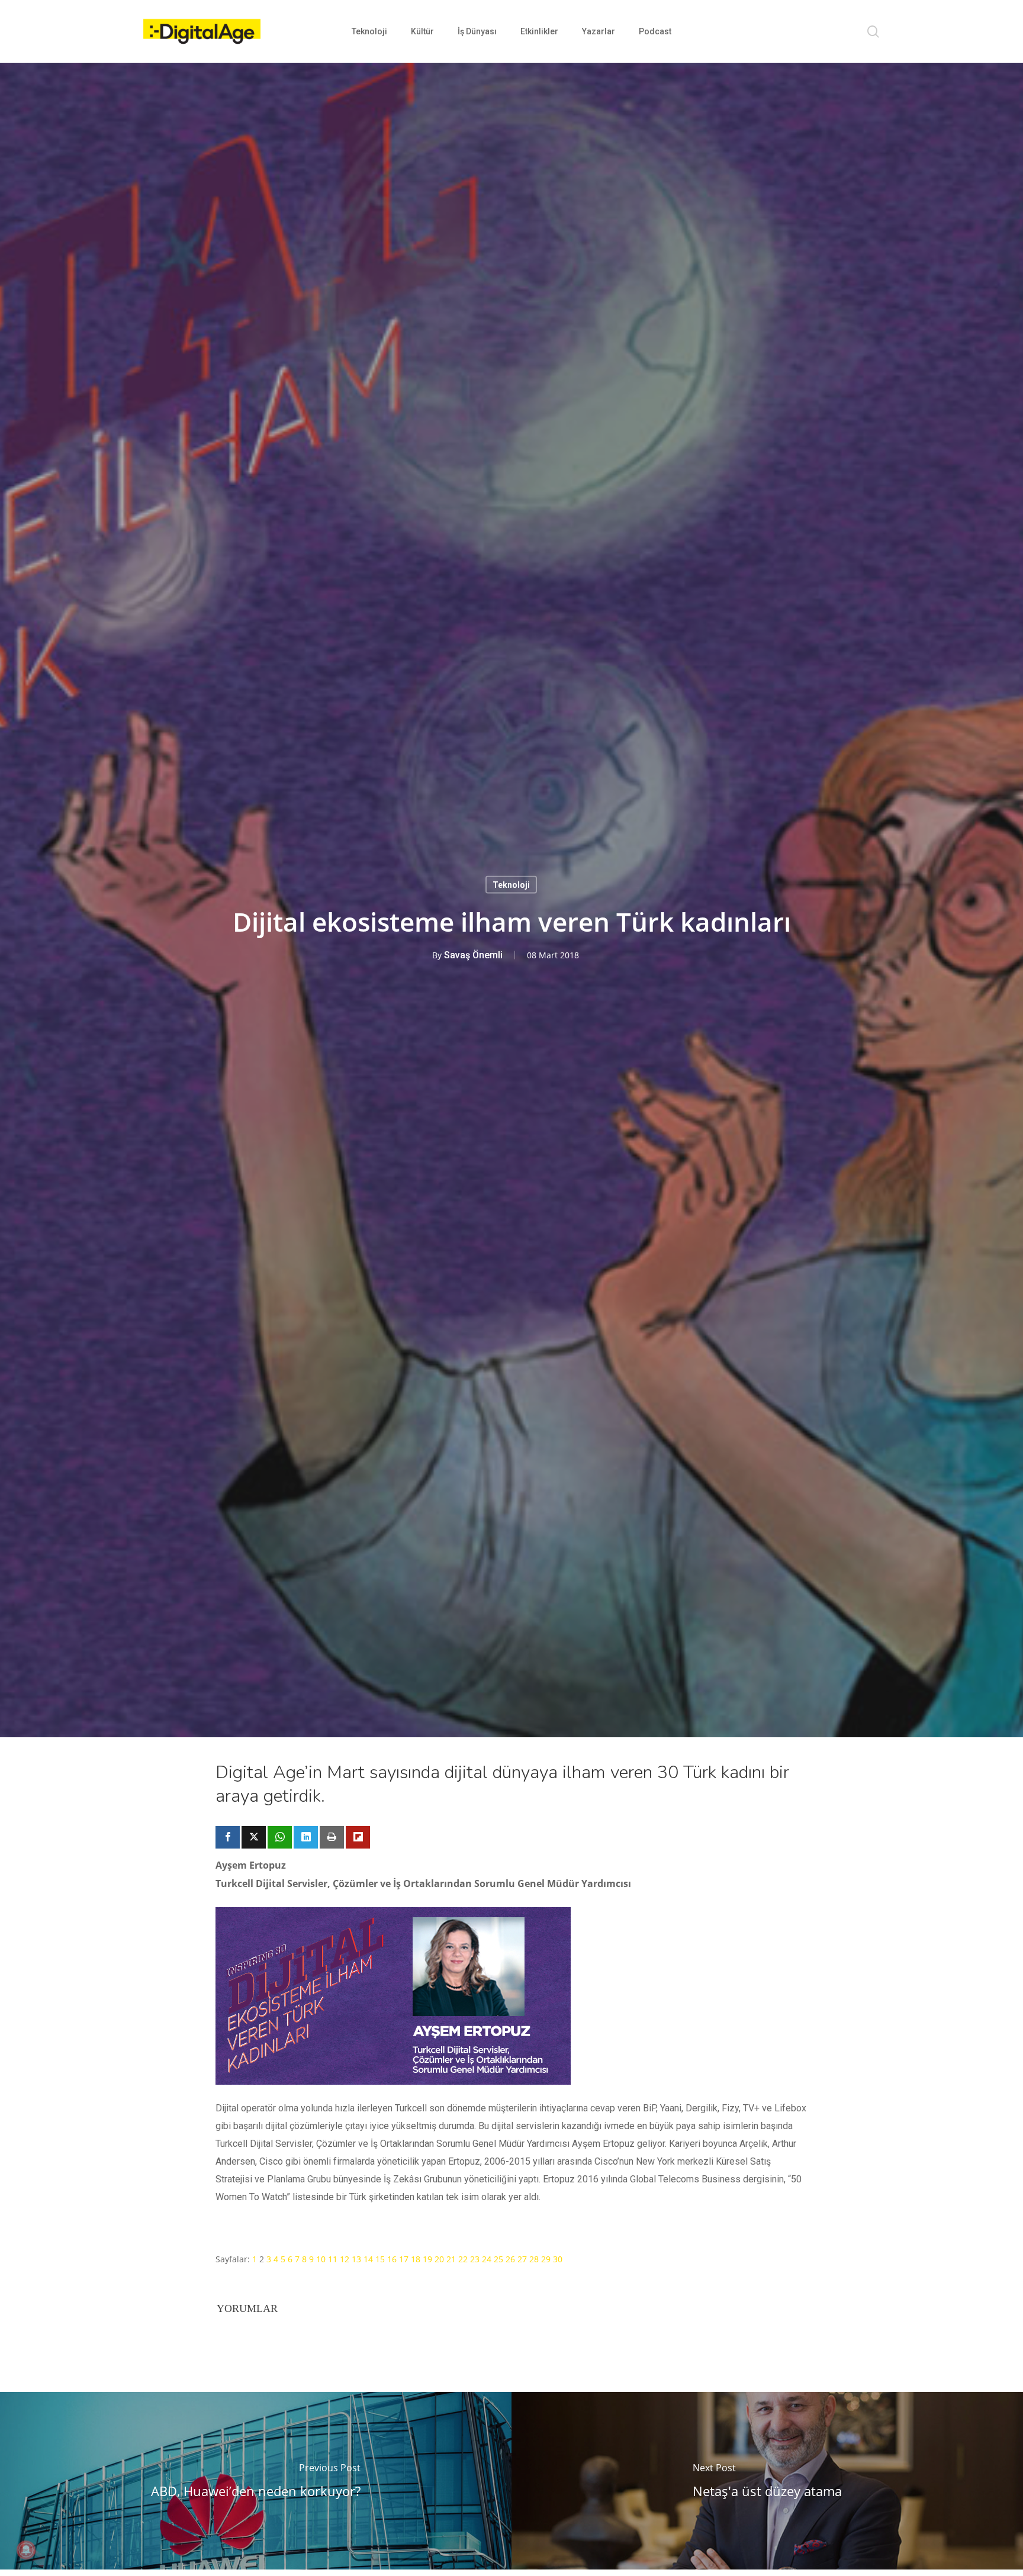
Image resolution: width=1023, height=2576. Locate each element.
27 (522, 2259)
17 (404, 2259)
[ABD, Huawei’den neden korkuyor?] (256, 2481)
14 (368, 2259)
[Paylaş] (228, 1837)
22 (463, 2259)
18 (416, 2259)
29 (546, 2259)
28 (534, 2259)
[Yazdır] (332, 1837)
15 (380, 2259)
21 (451, 2259)
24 (487, 2259)
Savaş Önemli (473, 955)
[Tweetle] (254, 1837)
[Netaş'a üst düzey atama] (767, 2481)
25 (498, 2259)
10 (321, 2259)
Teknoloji (511, 885)
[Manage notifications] (26, 2550)
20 (439, 2259)
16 (392, 2259)
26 (510, 2259)
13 (356, 2259)
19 (427, 2259)
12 (345, 2259)
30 (558, 2259)
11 (333, 2259)
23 (475, 2259)
